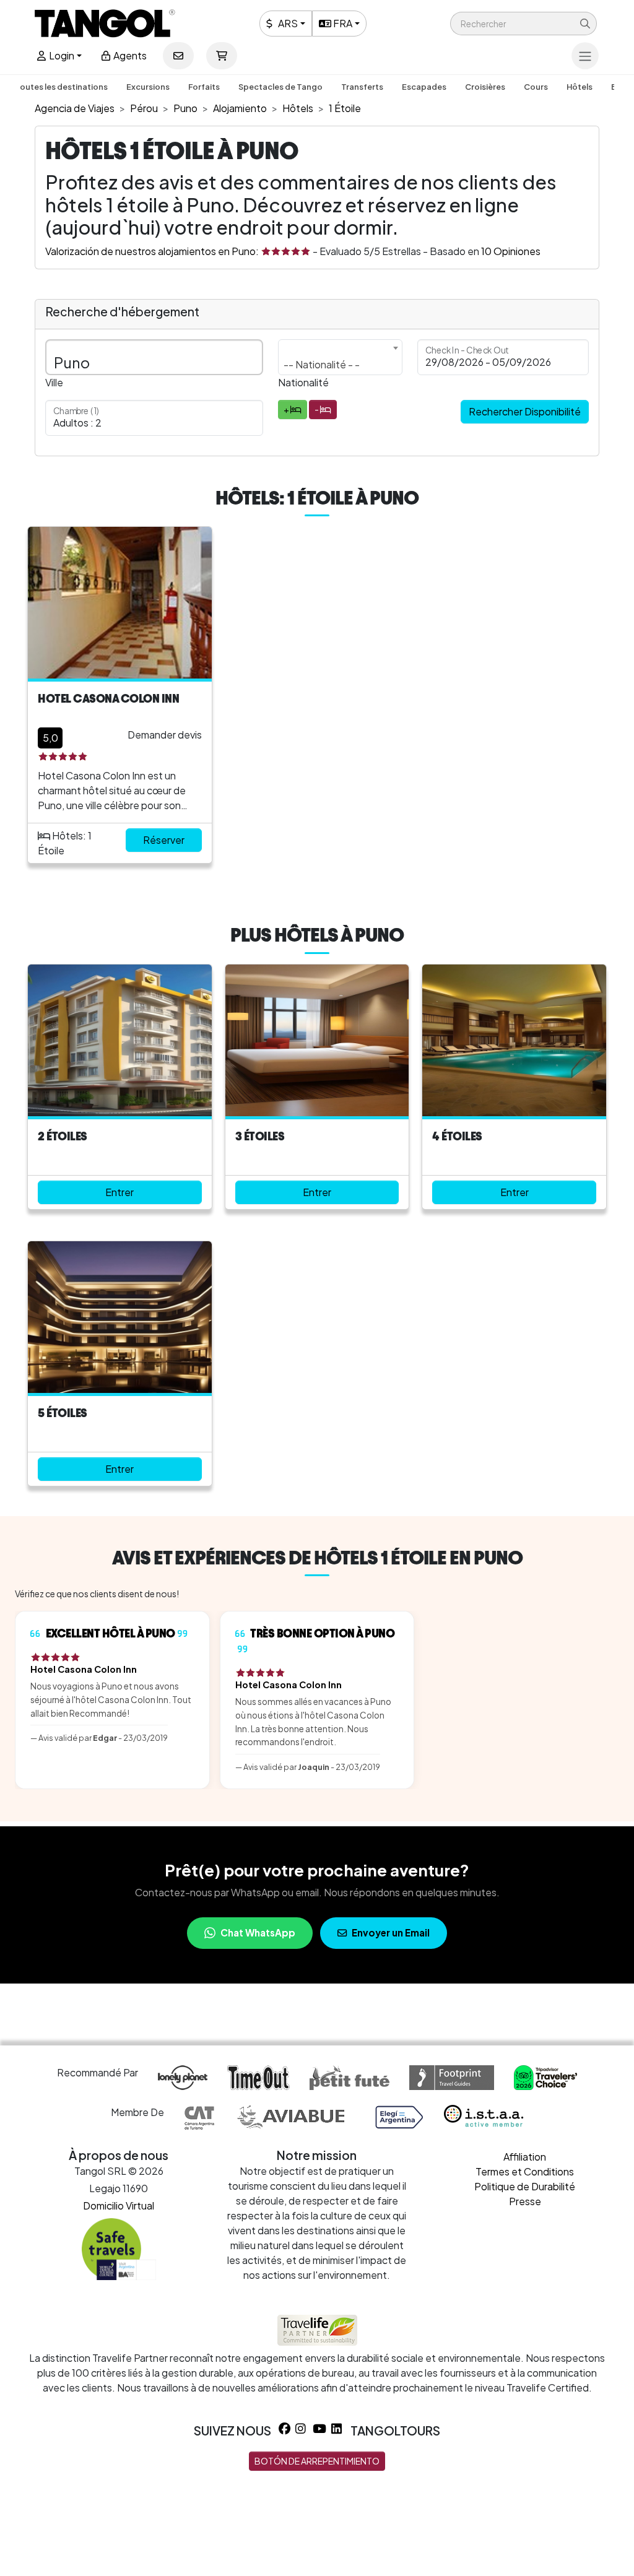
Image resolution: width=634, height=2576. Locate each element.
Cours (536, 87)
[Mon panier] (222, 56)
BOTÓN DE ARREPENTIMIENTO (317, 2461)
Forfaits (204, 87)
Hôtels (580, 87)
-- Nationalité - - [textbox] (322, 364)
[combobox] (341, 357)
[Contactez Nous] (178, 56)
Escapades (424, 87)
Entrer (119, 1192)
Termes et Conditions (525, 2171)
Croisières (485, 87)
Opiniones (511, 251)
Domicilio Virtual (119, 2205)
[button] (523, 24)
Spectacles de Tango (280, 87)
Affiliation (525, 2157)
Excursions (148, 87)
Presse (525, 2201)
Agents (129, 55)
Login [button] (61, 55)
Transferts (362, 87)
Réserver (164, 840)
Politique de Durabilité (525, 2186)
